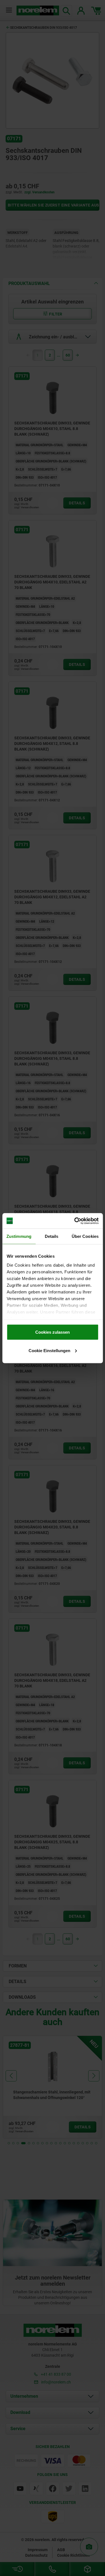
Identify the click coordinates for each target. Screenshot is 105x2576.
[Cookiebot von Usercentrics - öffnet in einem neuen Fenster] (75, 1221)
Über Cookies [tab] (85, 1236)
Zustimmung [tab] (19, 1236)
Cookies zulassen (53, 1332)
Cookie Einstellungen (49, 1350)
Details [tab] (52, 1236)
